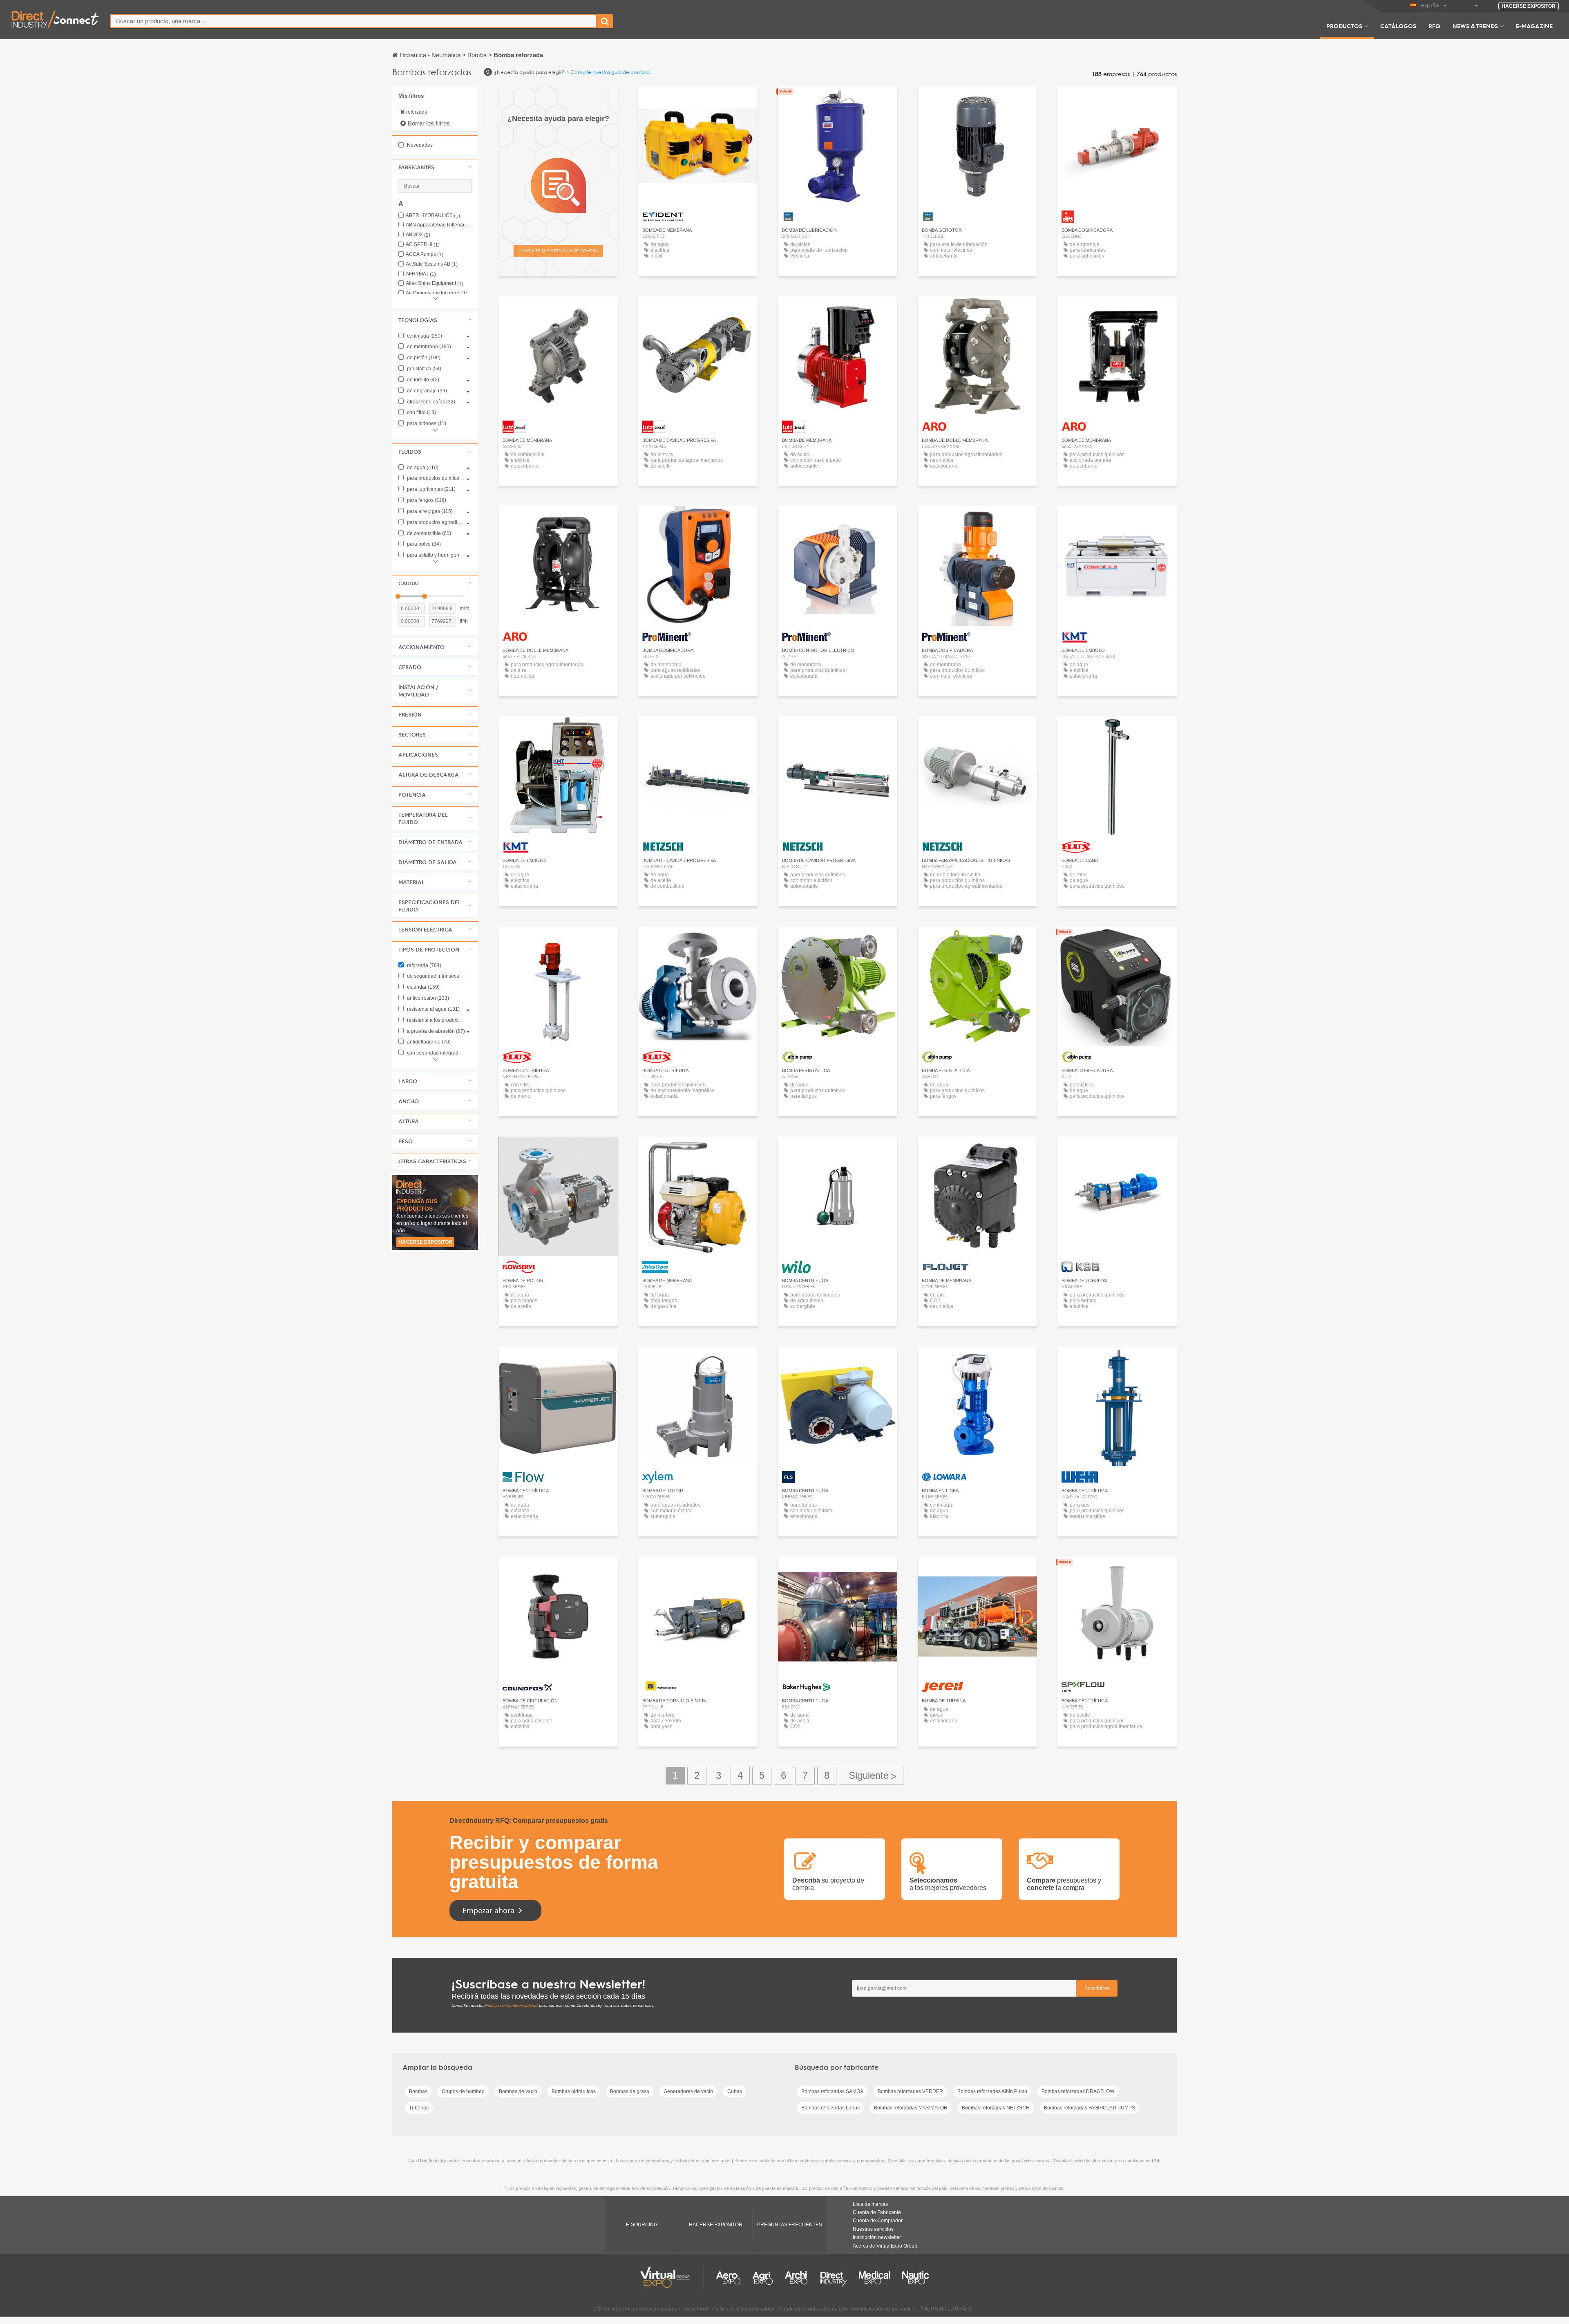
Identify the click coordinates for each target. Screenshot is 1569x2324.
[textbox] (354, 21)
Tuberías (419, 2108)
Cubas (735, 2091)
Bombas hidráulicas (574, 2091)
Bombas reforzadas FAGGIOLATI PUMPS (1090, 2108)
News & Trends (1475, 26)
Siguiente (871, 1776)
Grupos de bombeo (463, 2091)
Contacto (558, 1150)
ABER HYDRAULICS (433, 216)
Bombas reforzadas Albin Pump (992, 2091)
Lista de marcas (870, 2204)
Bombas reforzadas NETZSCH (996, 2108)
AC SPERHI (423, 245)
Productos (1344, 26)
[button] (435, 167)
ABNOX (418, 235)
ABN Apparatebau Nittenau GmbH (439, 225)
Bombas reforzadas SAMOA (832, 2091)
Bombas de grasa (630, 2091)
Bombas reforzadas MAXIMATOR (911, 2108)
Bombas (418, 2091)
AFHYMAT (421, 274)
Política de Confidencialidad (511, 2005)
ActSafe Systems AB (432, 264)
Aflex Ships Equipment (435, 283)
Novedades (419, 145)
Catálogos (1398, 26)
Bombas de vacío (518, 2091)
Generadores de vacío (688, 2091)
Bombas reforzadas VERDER (910, 2091)
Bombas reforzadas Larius (830, 2108)
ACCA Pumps (425, 254)
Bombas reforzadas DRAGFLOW (1078, 2091)
